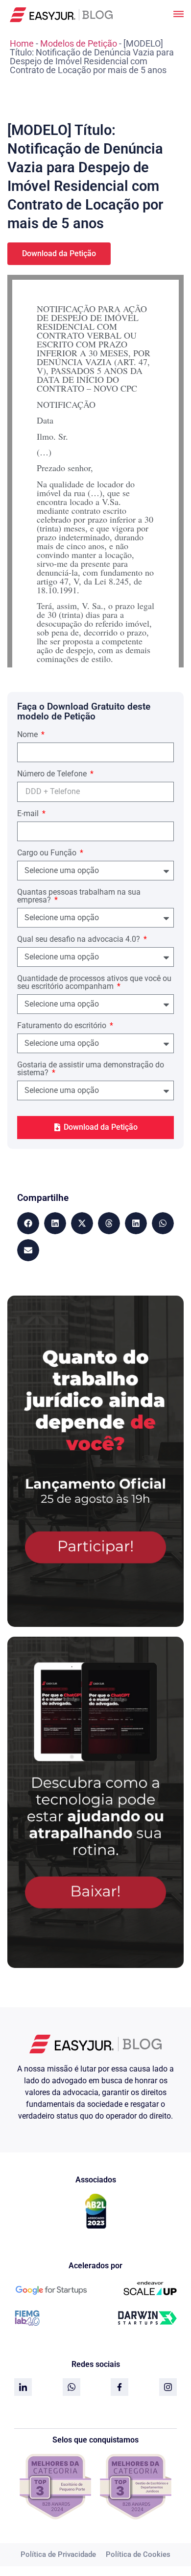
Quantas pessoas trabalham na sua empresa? (79, 896)
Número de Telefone (53, 774)
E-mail (29, 814)
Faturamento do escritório (63, 1026)
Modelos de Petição (79, 43)
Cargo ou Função (48, 853)
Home (22, 43)
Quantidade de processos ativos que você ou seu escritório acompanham (94, 983)
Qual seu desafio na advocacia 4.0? (80, 940)
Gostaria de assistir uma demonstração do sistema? (91, 1069)
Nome (28, 735)
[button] (28, 1223)
